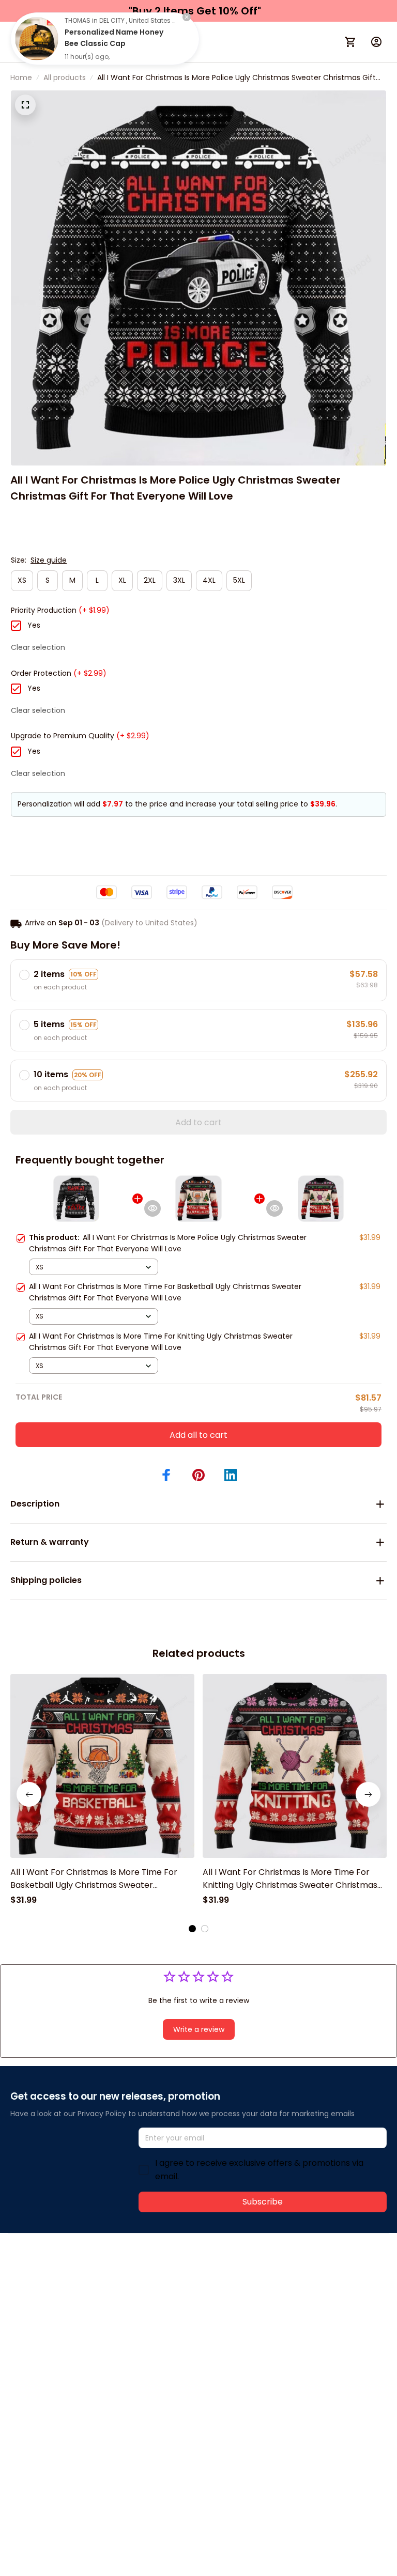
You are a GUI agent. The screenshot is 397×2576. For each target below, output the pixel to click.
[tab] (192, 1929)
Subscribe (263, 2202)
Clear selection (38, 647)
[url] (164, 2289)
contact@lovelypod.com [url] (76, 2288)
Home (21, 77)
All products (65, 77)
